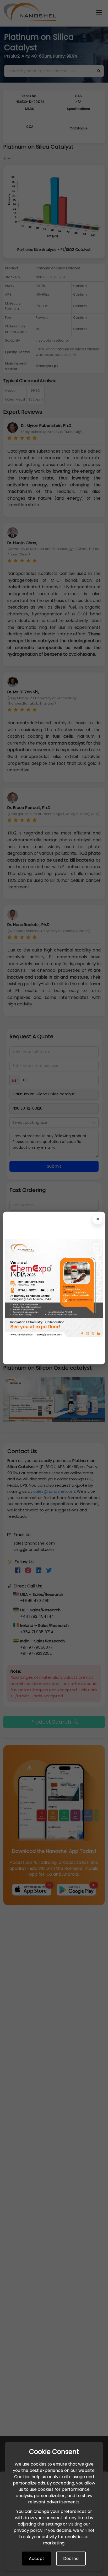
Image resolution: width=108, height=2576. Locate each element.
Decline (71, 2559)
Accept (37, 2559)
